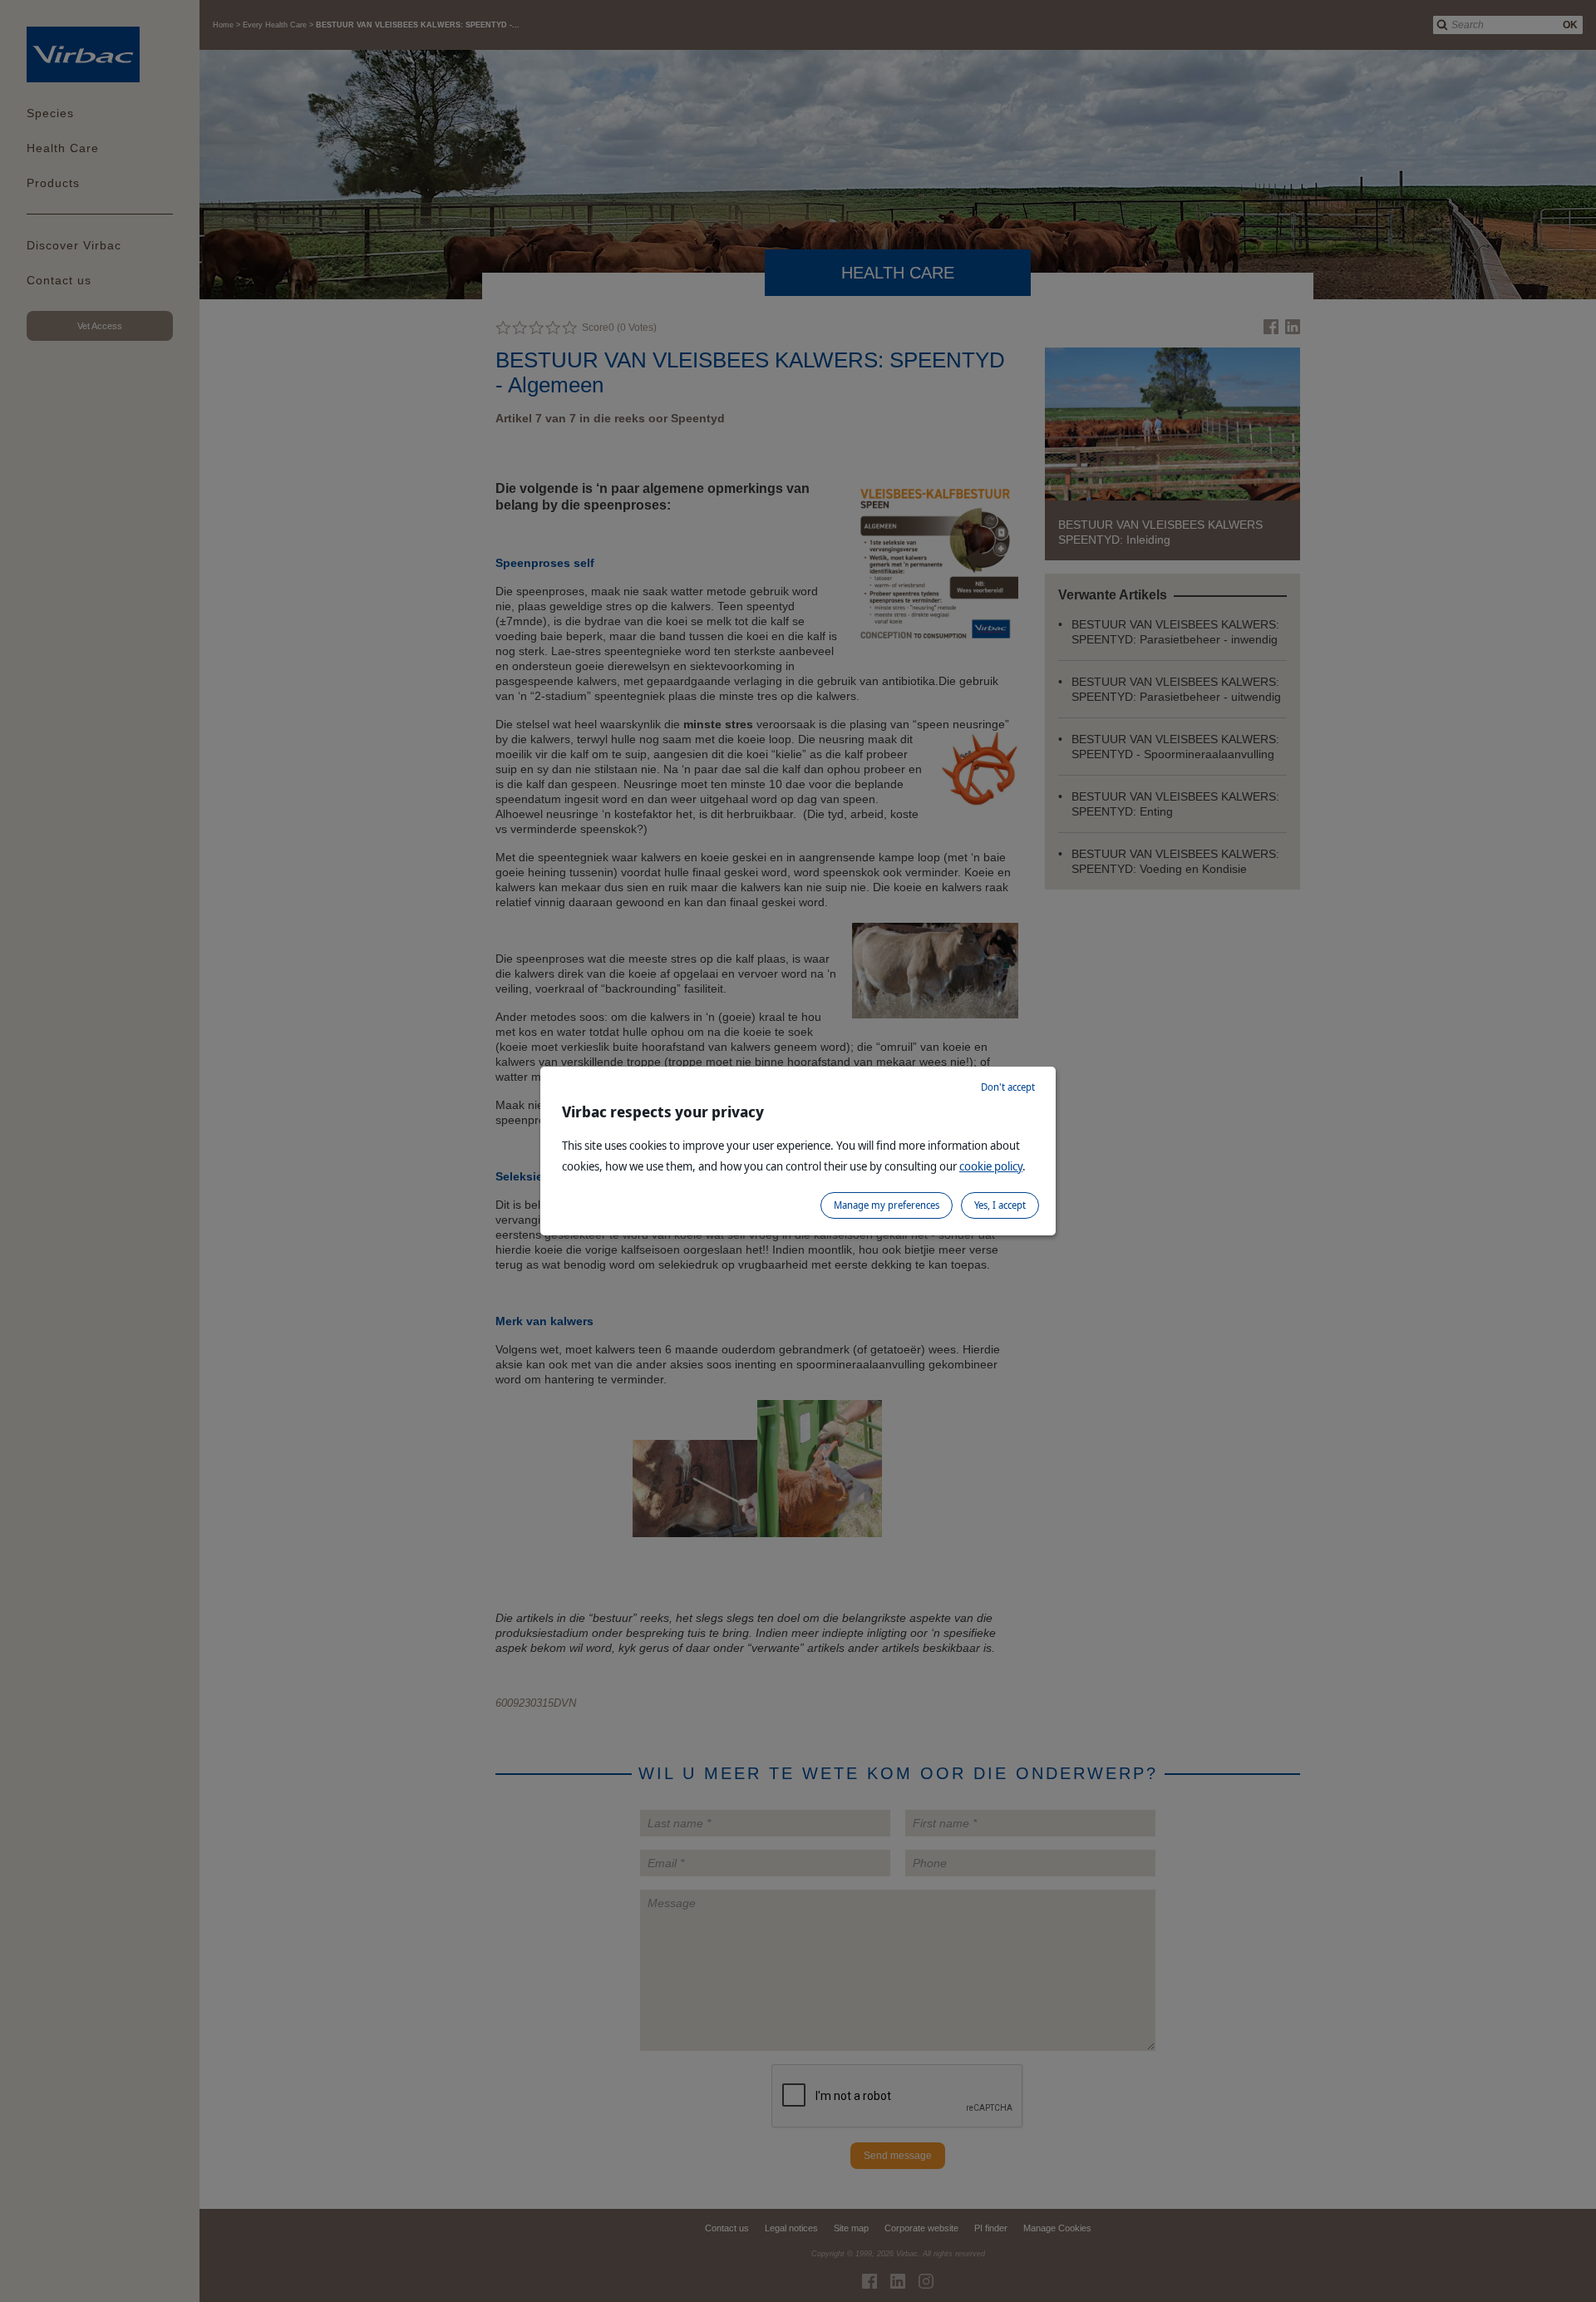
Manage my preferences (887, 1205)
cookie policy (991, 1166)
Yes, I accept (1000, 1205)
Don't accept (1008, 1087)
